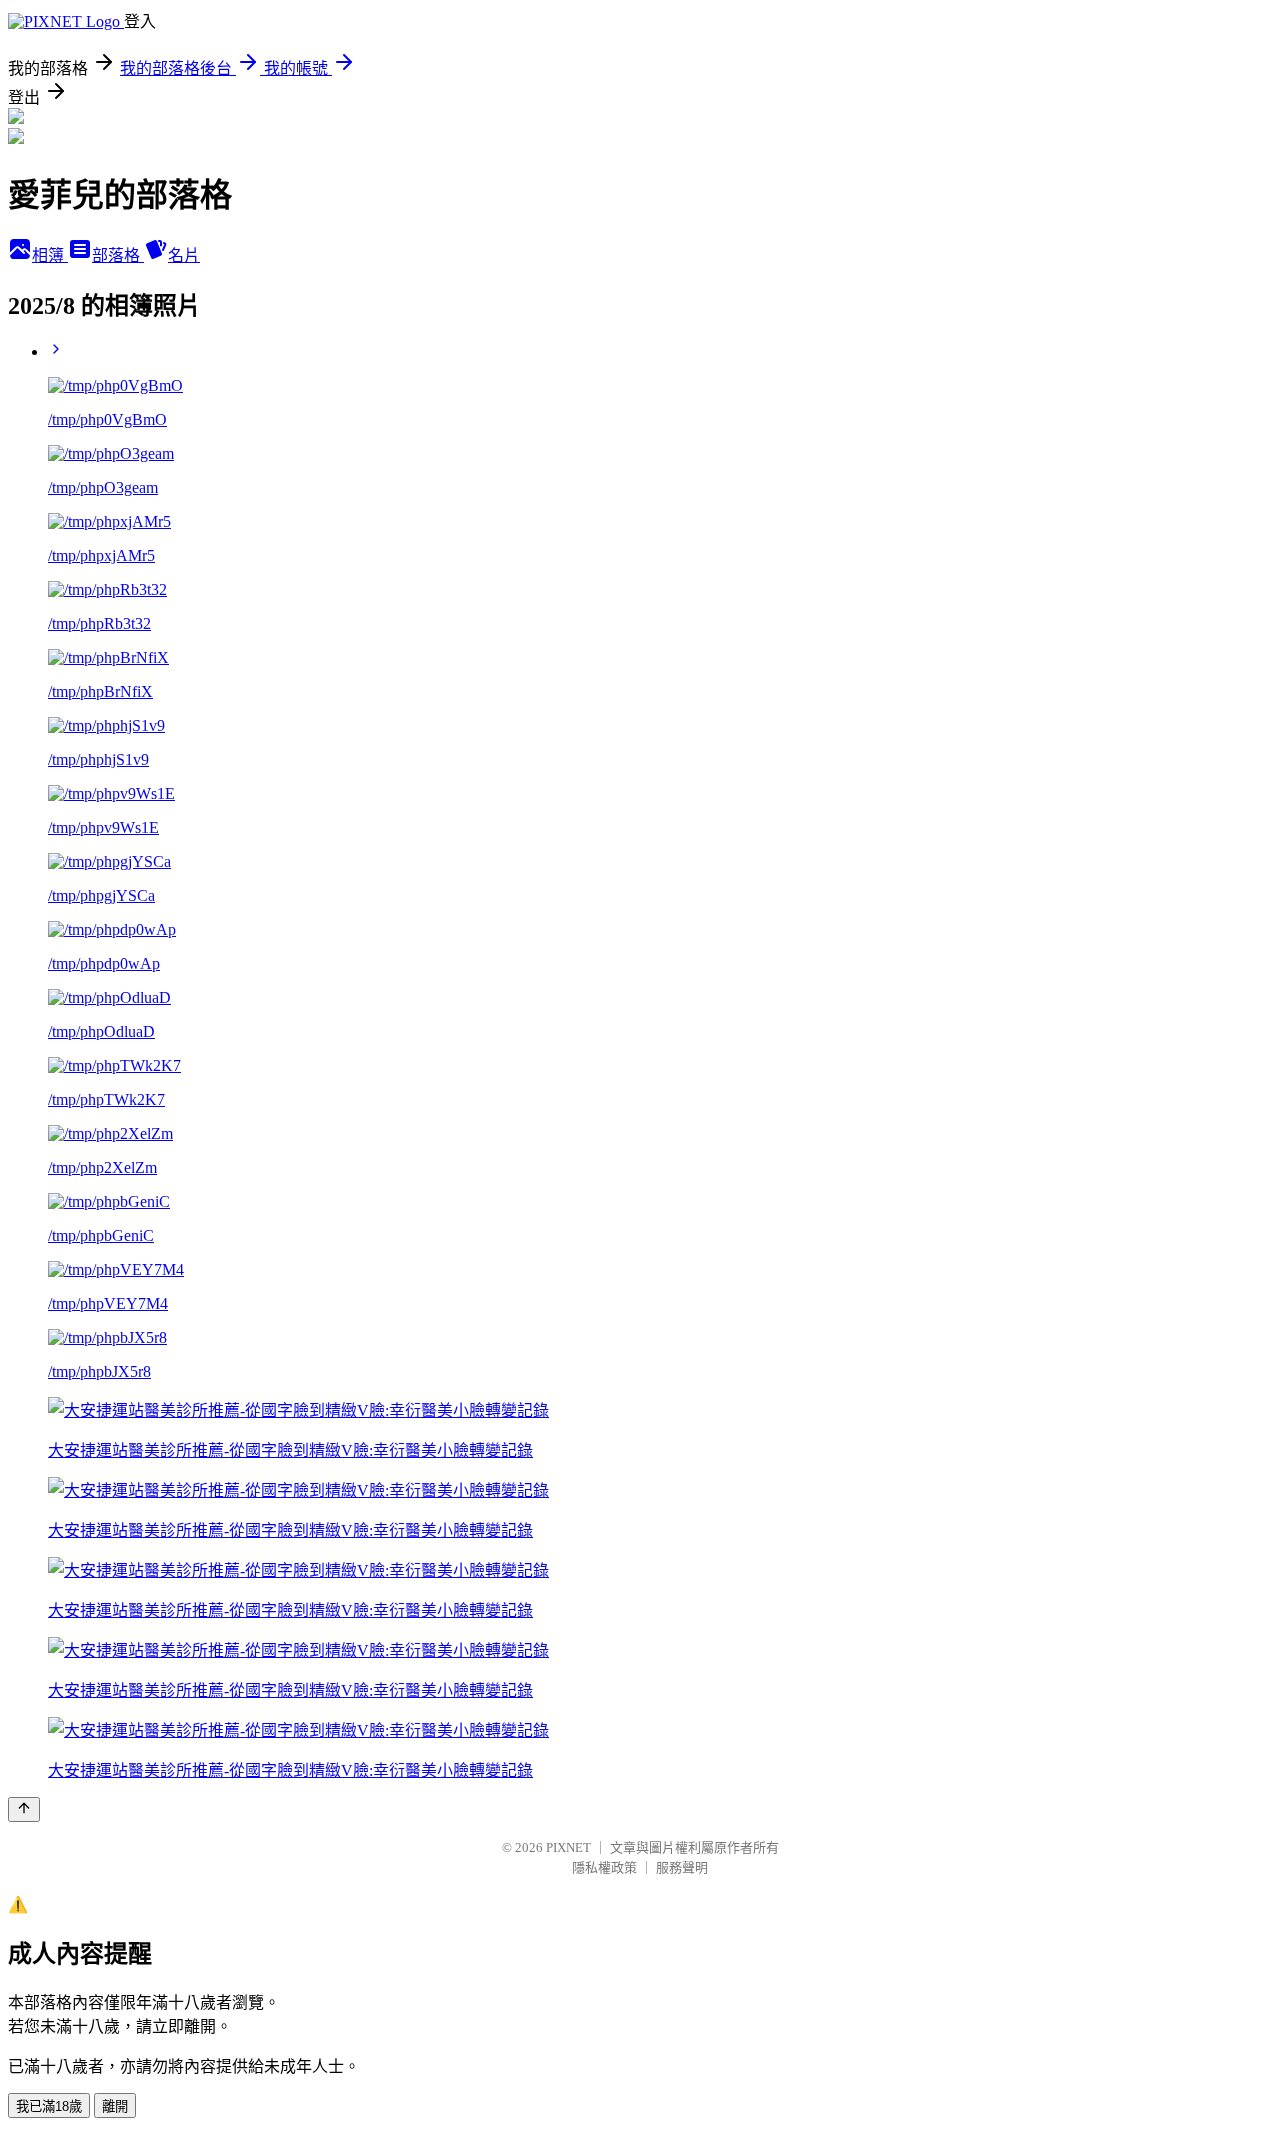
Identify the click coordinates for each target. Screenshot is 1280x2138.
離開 (115, 2106)
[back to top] (24, 1809)
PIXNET (568, 1847)
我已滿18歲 (49, 2106)
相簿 (50, 255)
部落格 (118, 255)
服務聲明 (682, 1867)
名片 (184, 255)
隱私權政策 (604, 1867)
